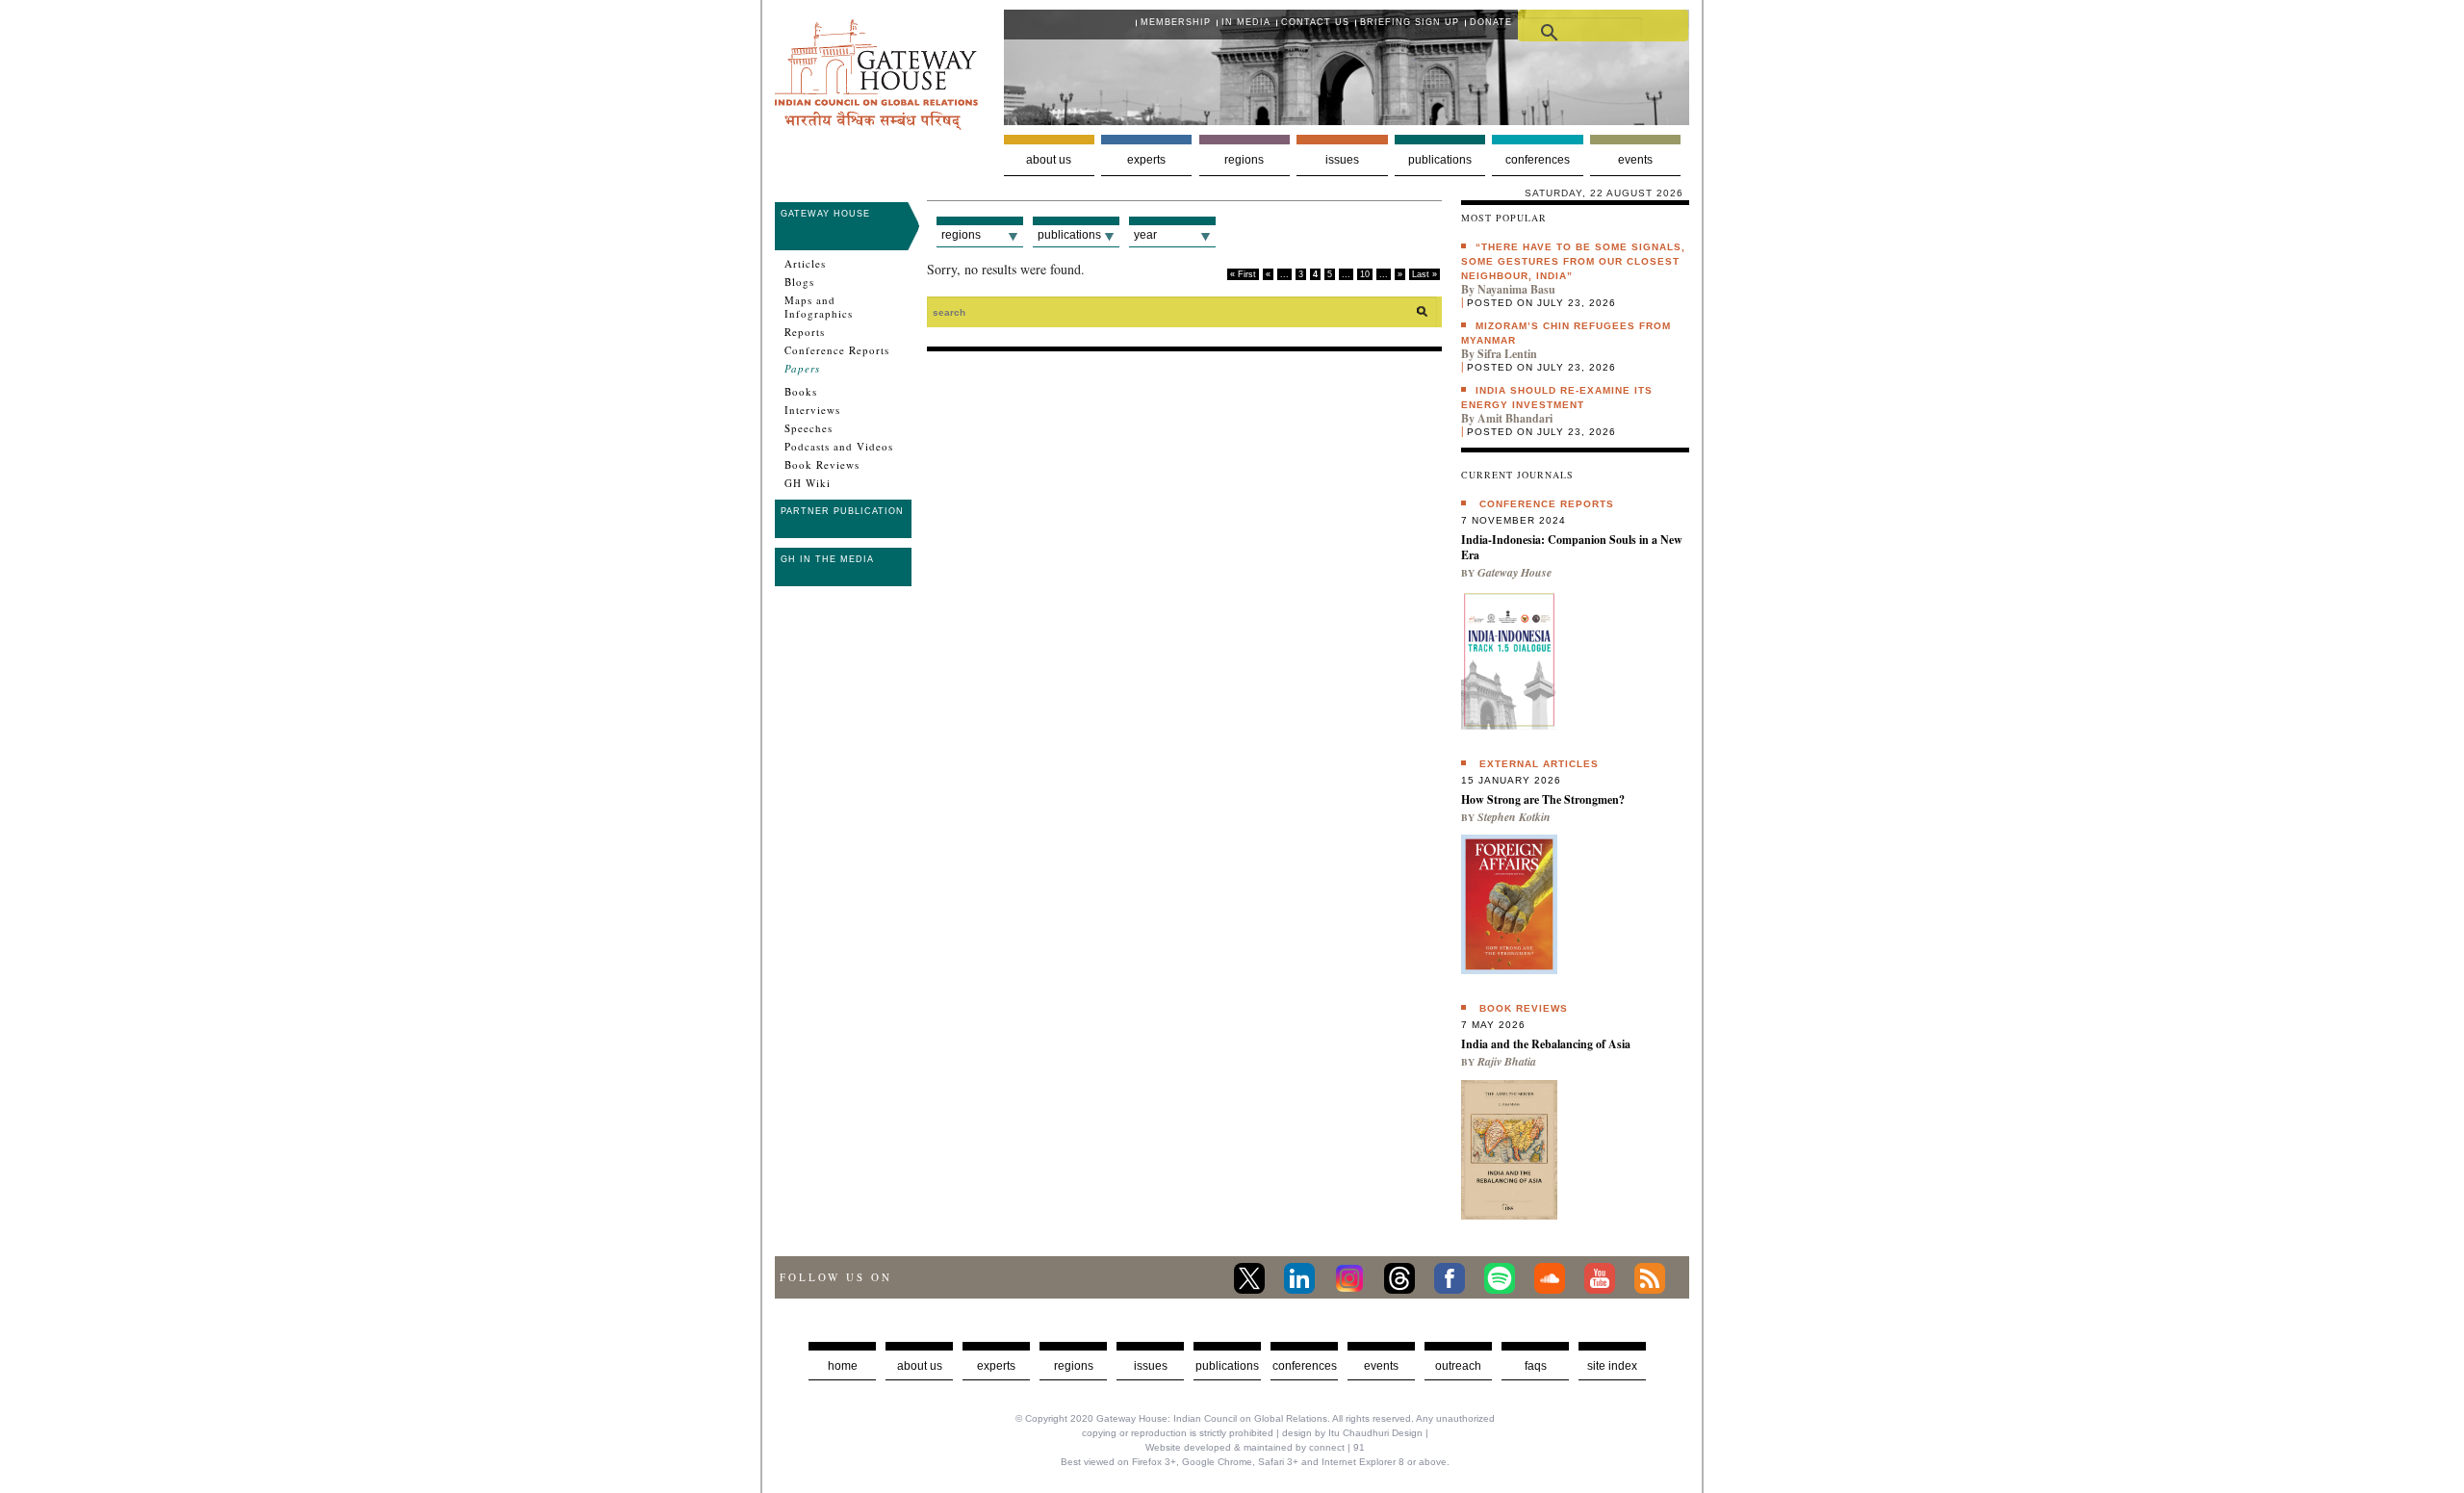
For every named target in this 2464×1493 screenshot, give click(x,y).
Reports (805, 332)
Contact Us (1315, 22)
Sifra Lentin (1507, 354)
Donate (1491, 22)
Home (843, 1366)
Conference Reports (837, 350)
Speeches (808, 428)
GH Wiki (808, 483)
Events (1635, 160)
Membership (1176, 22)
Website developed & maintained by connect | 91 (1255, 1447)
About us (1049, 160)
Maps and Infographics (819, 307)
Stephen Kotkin (1514, 817)
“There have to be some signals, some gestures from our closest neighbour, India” (1573, 261)
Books (801, 392)
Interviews (812, 410)
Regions (1244, 160)
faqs (1536, 1366)
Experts (1146, 160)
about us (920, 1366)
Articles (805, 264)
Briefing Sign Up (1410, 22)
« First (1243, 274)
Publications (1440, 160)
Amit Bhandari (1515, 418)
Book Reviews (822, 465)
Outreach (1458, 1366)
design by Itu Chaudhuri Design (1352, 1433)
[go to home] (876, 125)
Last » (1424, 274)
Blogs (799, 282)
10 (1365, 274)
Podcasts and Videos (839, 447)
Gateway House (825, 214)
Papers (802, 369)
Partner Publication (842, 511)
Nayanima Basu (1516, 289)
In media (1246, 22)
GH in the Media (827, 559)
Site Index (1612, 1366)
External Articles (1539, 764)
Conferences (1538, 160)
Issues (1342, 160)
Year (1145, 235)
